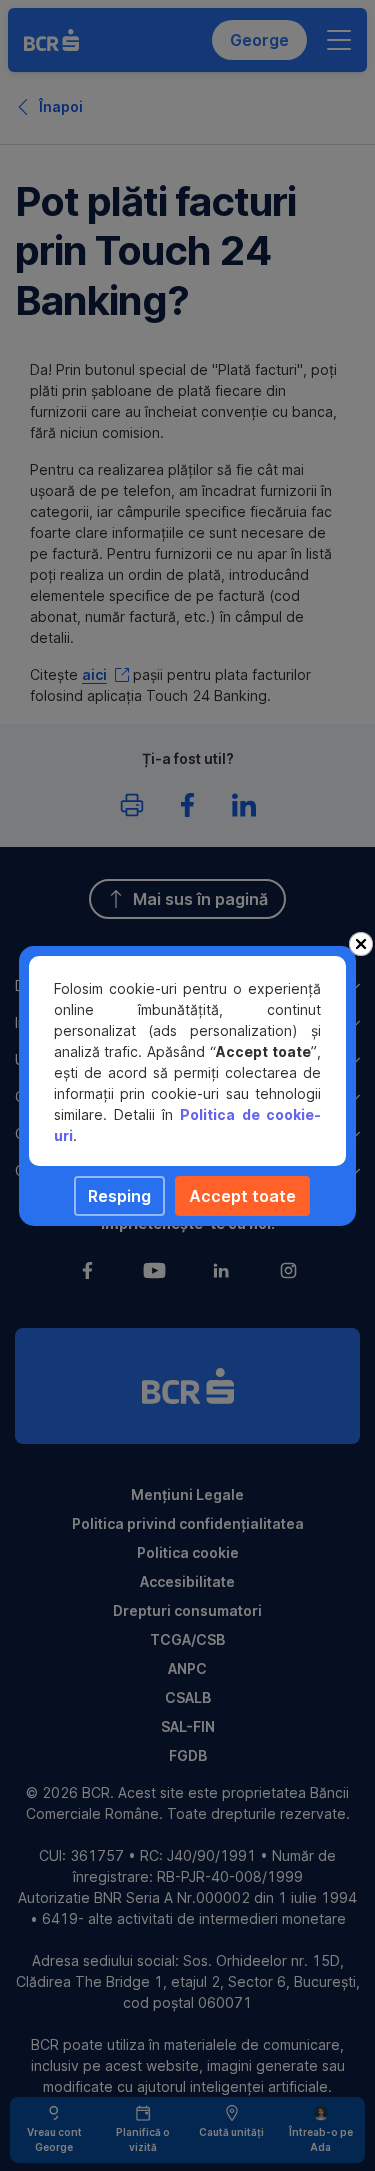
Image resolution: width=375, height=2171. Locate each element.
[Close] (361, 944)
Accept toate (242, 1196)
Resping (119, 1196)
